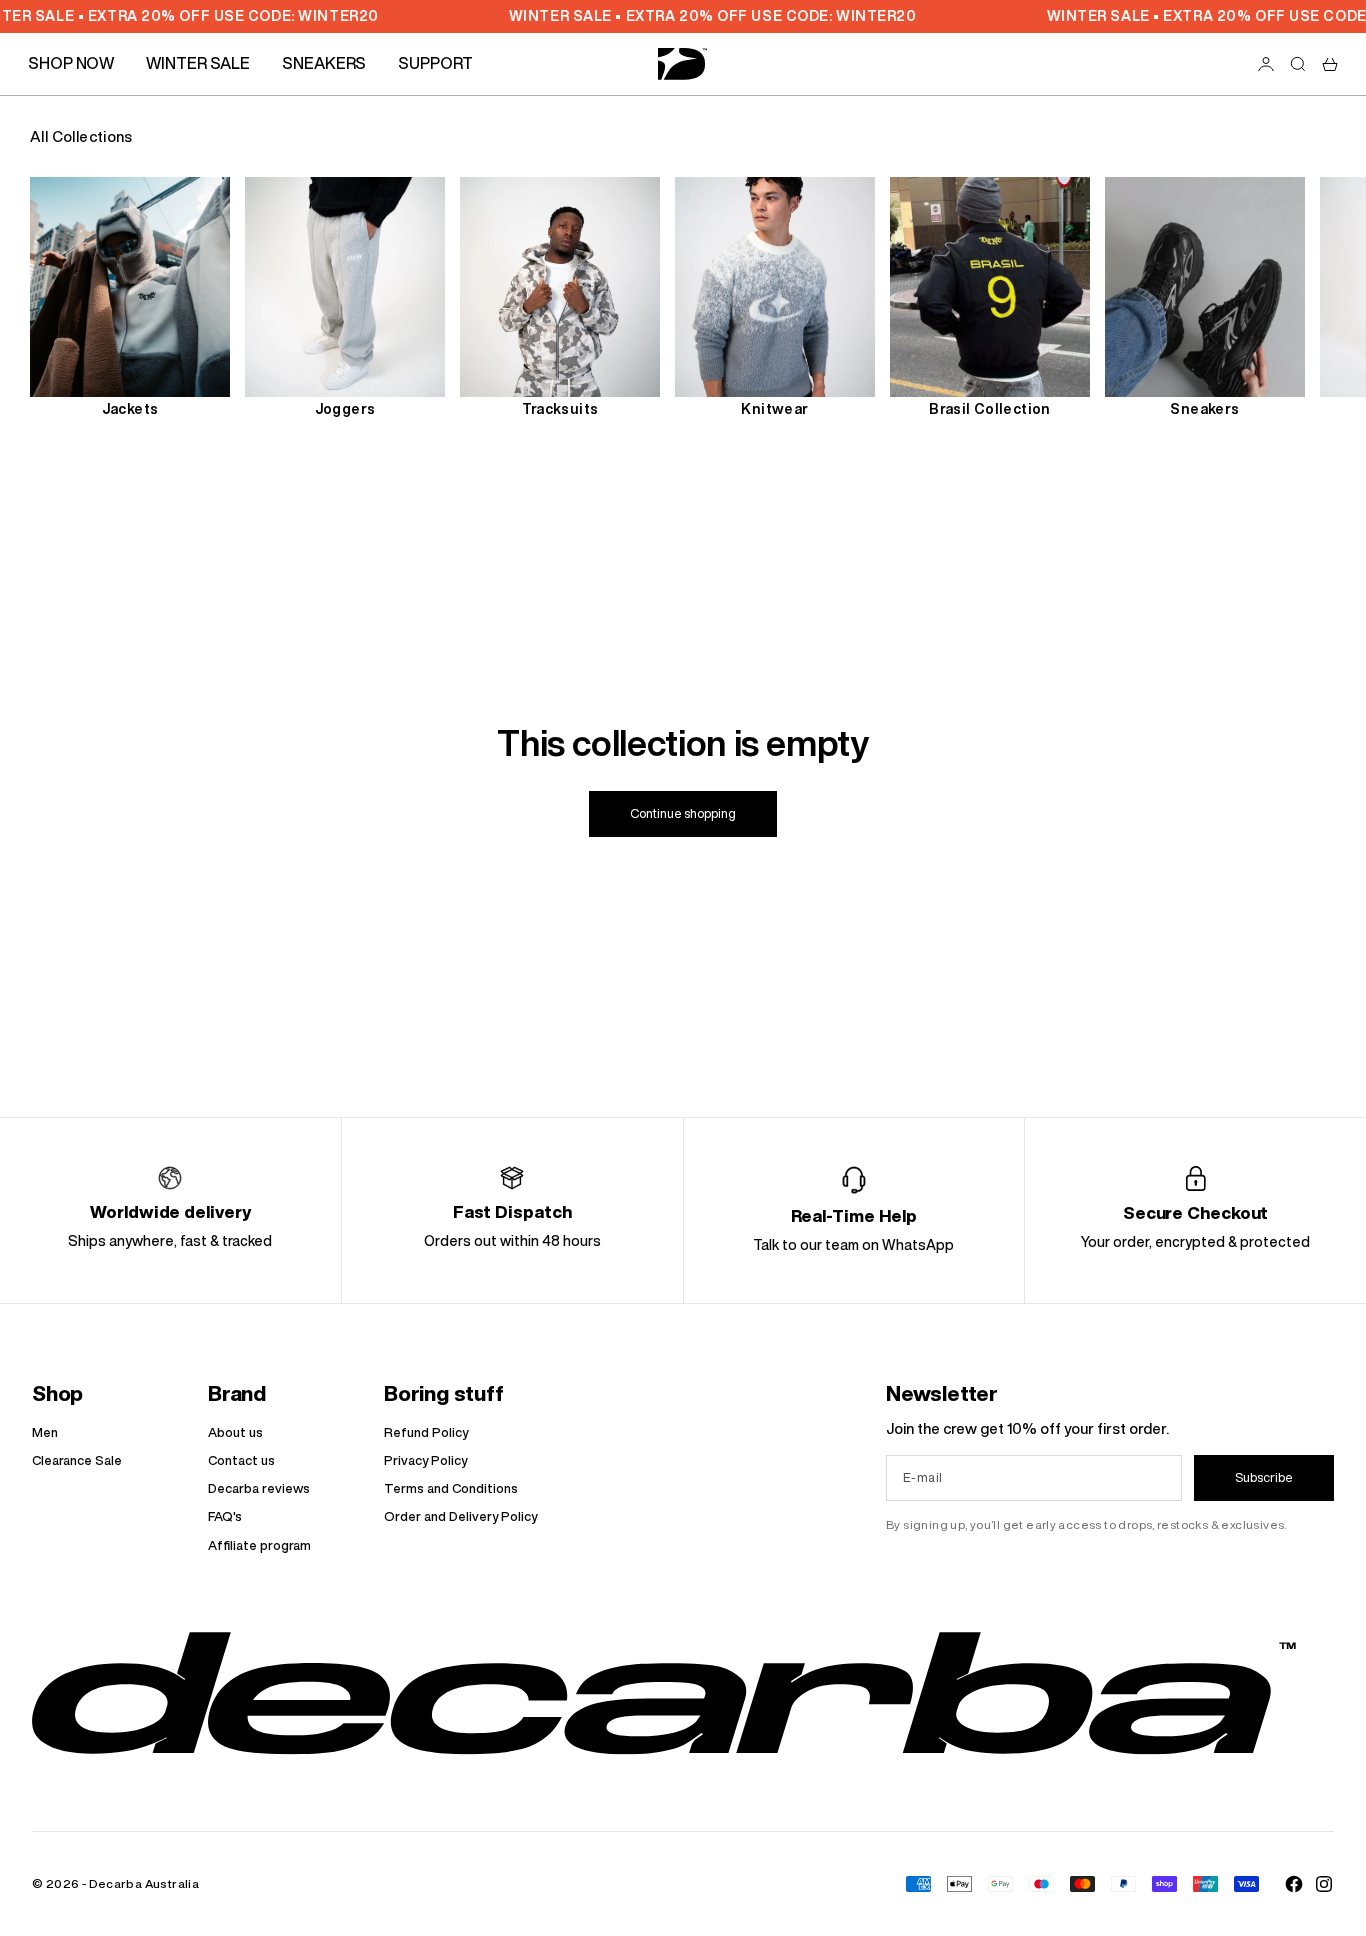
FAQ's (225, 1516)
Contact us (241, 1460)
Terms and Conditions (451, 1488)
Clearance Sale (77, 1460)
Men (45, 1432)
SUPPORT (435, 63)
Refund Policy (426, 1432)
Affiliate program (259, 1545)
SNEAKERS (324, 63)
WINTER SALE (198, 63)
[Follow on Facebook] (1294, 1884)
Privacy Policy (425, 1460)
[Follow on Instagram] (1324, 1884)
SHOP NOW (71, 63)
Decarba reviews (259, 1488)
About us (235, 1432)
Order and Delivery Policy (460, 1516)
